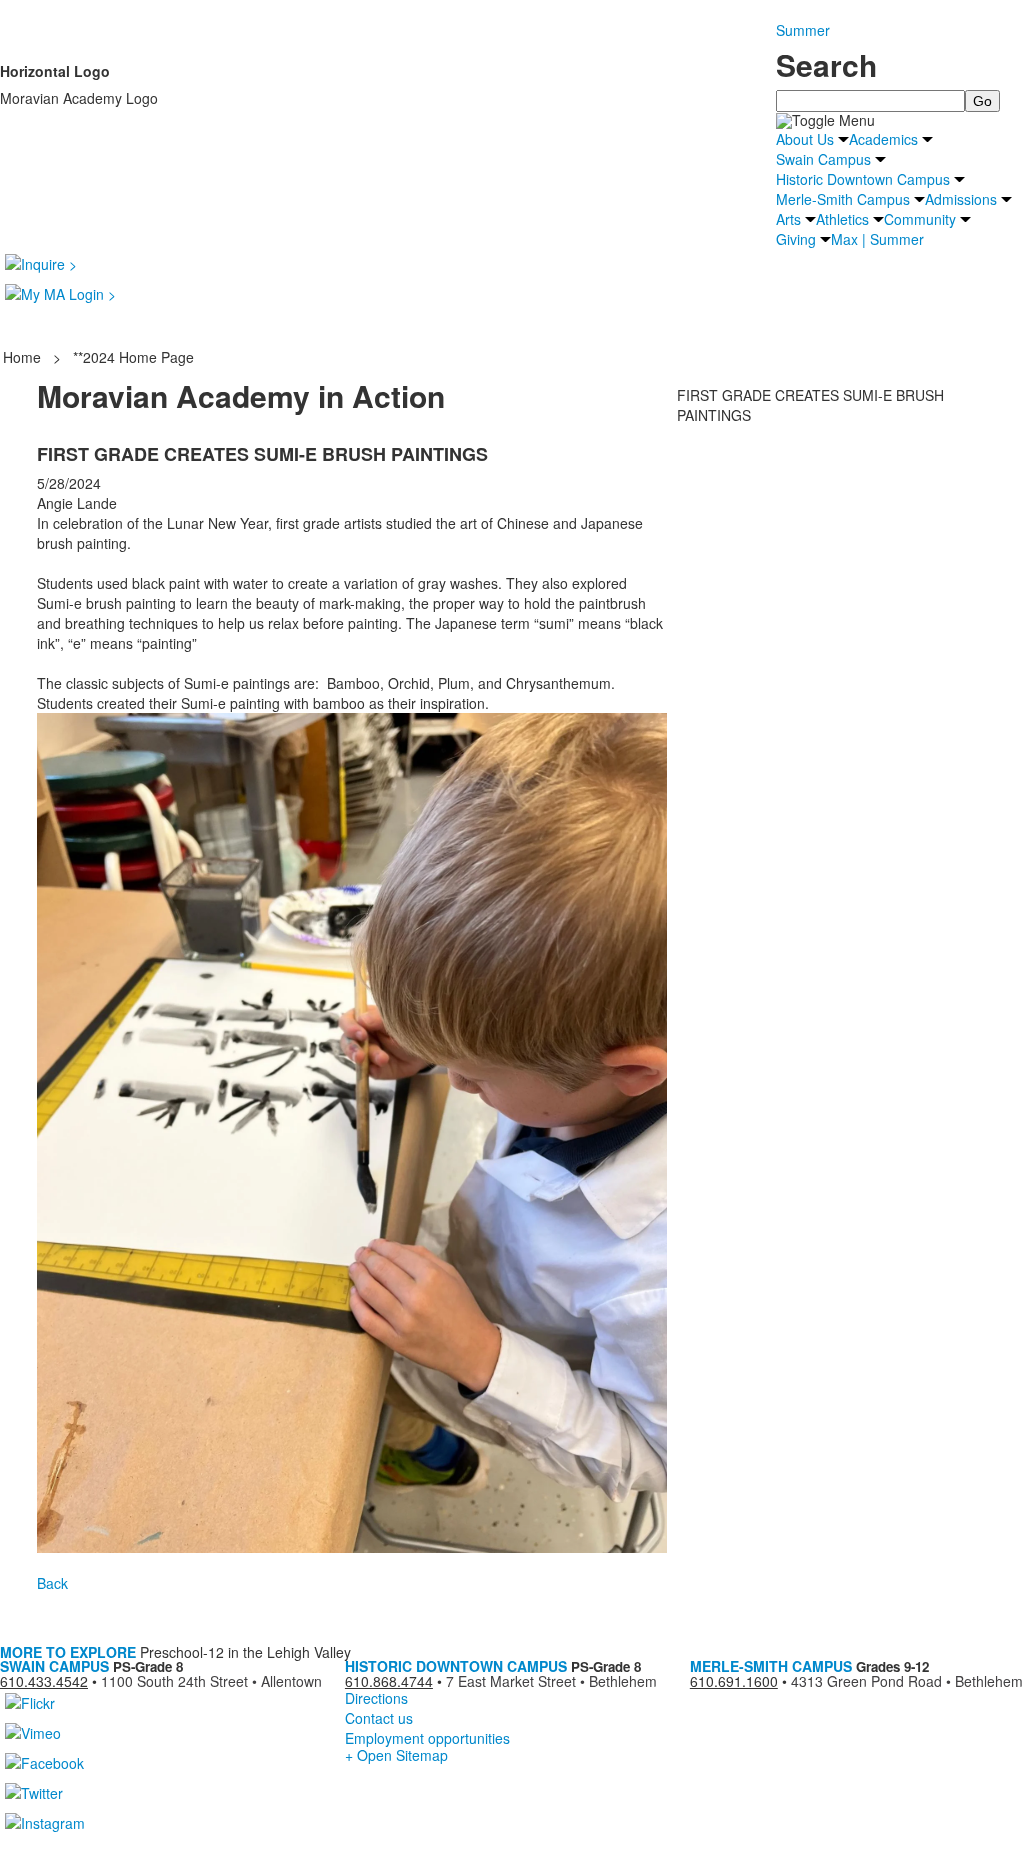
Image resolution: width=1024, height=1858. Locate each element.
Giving (796, 239)
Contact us (379, 1718)
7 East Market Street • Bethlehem (551, 1681)
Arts (788, 219)
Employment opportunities (427, 1738)
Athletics (842, 219)
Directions (376, 1698)
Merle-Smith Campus (843, 199)
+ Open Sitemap (396, 1755)
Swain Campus (823, 159)
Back (52, 1583)
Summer (803, 30)
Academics (883, 139)
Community (920, 219)
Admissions (961, 199)
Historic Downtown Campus (863, 179)
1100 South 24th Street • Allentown (211, 1681)
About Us (805, 139)
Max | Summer (877, 239)
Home (24, 357)
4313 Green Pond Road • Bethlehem (907, 1681)
